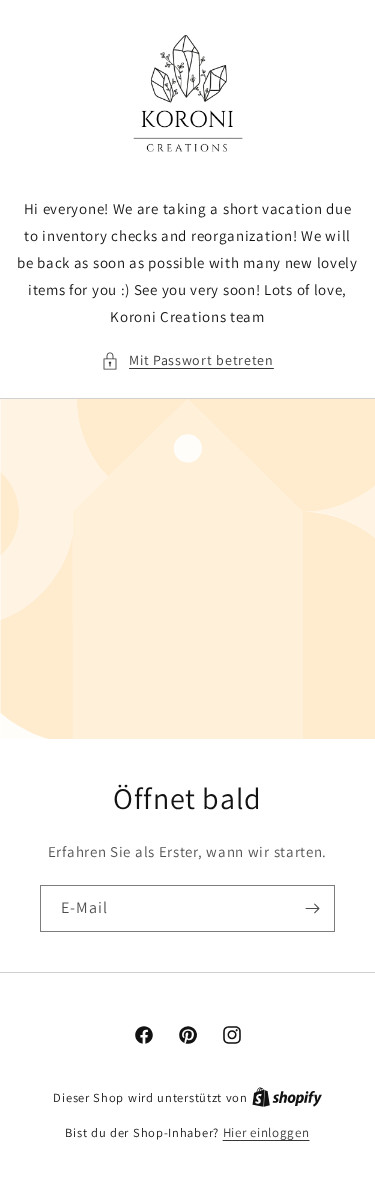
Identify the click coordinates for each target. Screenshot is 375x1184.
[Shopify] (287, 1097)
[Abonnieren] (312, 908)
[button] (187, 360)
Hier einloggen (266, 1132)
